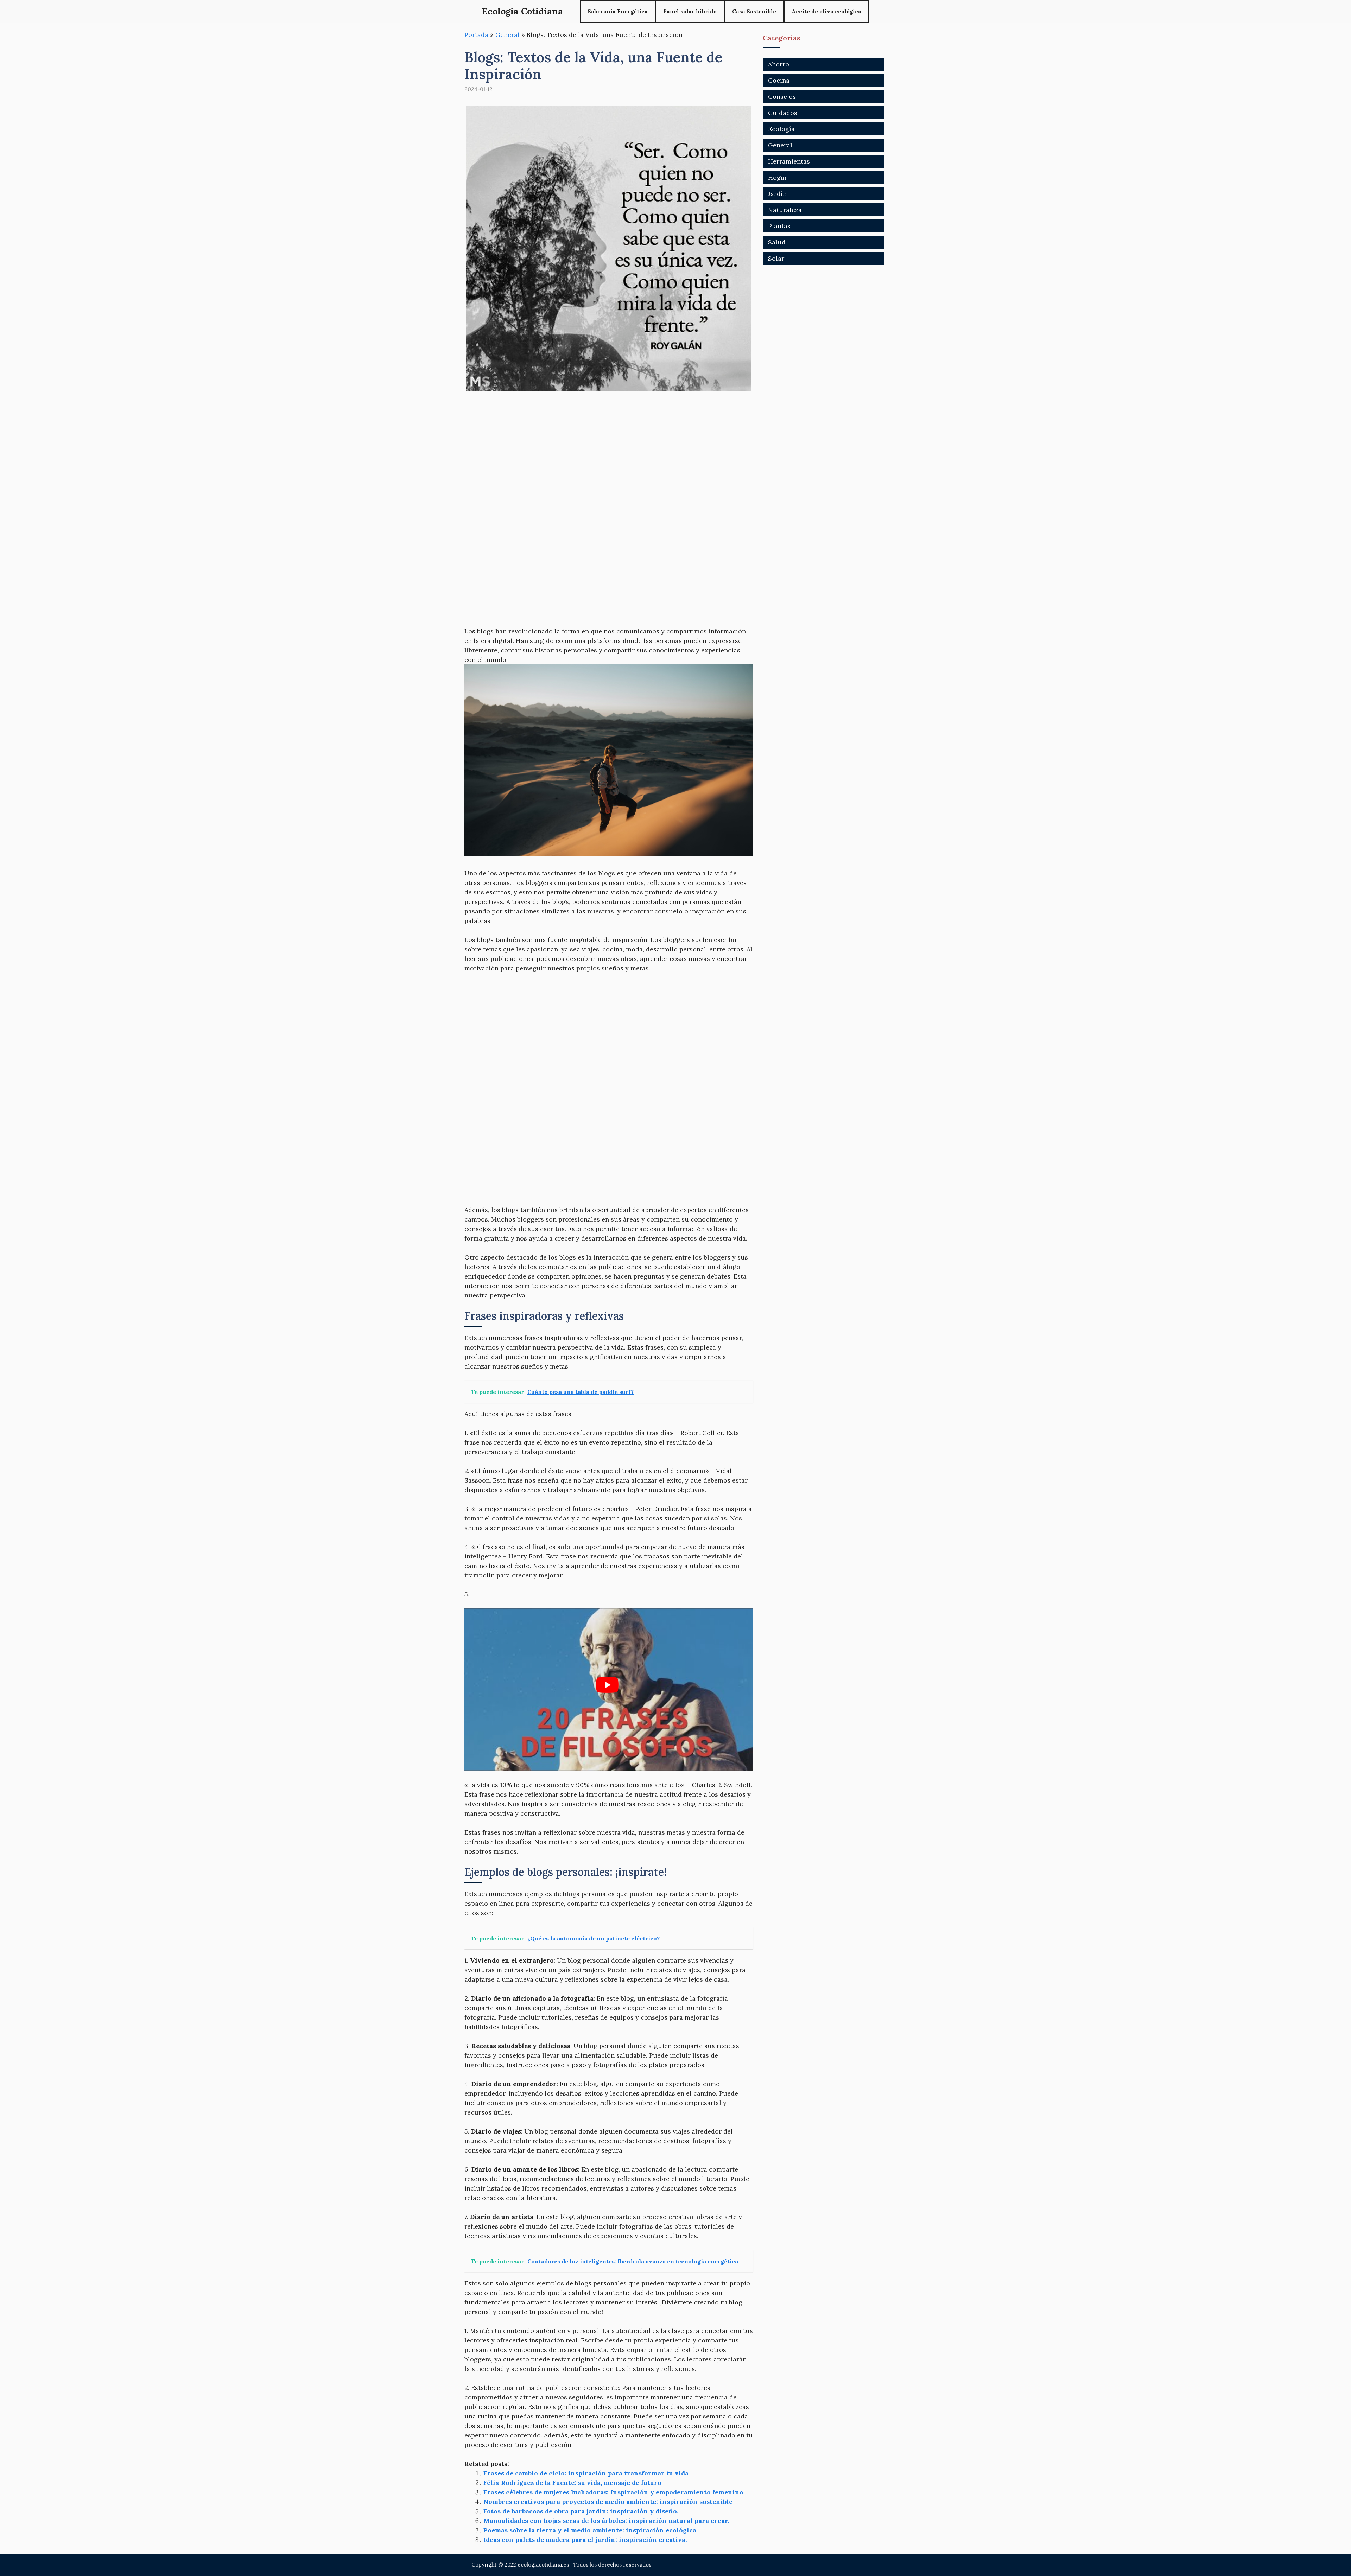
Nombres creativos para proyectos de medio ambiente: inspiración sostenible (608, 2502)
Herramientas (789, 161)
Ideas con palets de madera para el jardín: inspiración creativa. (585, 2540)
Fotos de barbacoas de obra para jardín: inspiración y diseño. (581, 2511)
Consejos (782, 97)
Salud (777, 242)
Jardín (777, 194)
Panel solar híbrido (690, 11)
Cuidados (783, 113)
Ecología (781, 129)
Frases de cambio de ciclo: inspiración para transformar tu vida (586, 2473)
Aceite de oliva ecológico (826, 11)
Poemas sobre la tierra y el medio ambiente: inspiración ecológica (590, 2530)
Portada (476, 35)
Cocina (779, 80)
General (508, 35)
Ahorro (779, 64)
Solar (776, 258)
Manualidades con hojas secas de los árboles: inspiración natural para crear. (606, 2521)
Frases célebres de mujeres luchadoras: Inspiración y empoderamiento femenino (613, 2492)
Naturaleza (785, 210)
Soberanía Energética (618, 11)
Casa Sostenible (754, 11)
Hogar (778, 177)
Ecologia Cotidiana (522, 11)
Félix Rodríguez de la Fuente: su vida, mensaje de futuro (572, 2483)
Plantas (779, 226)
